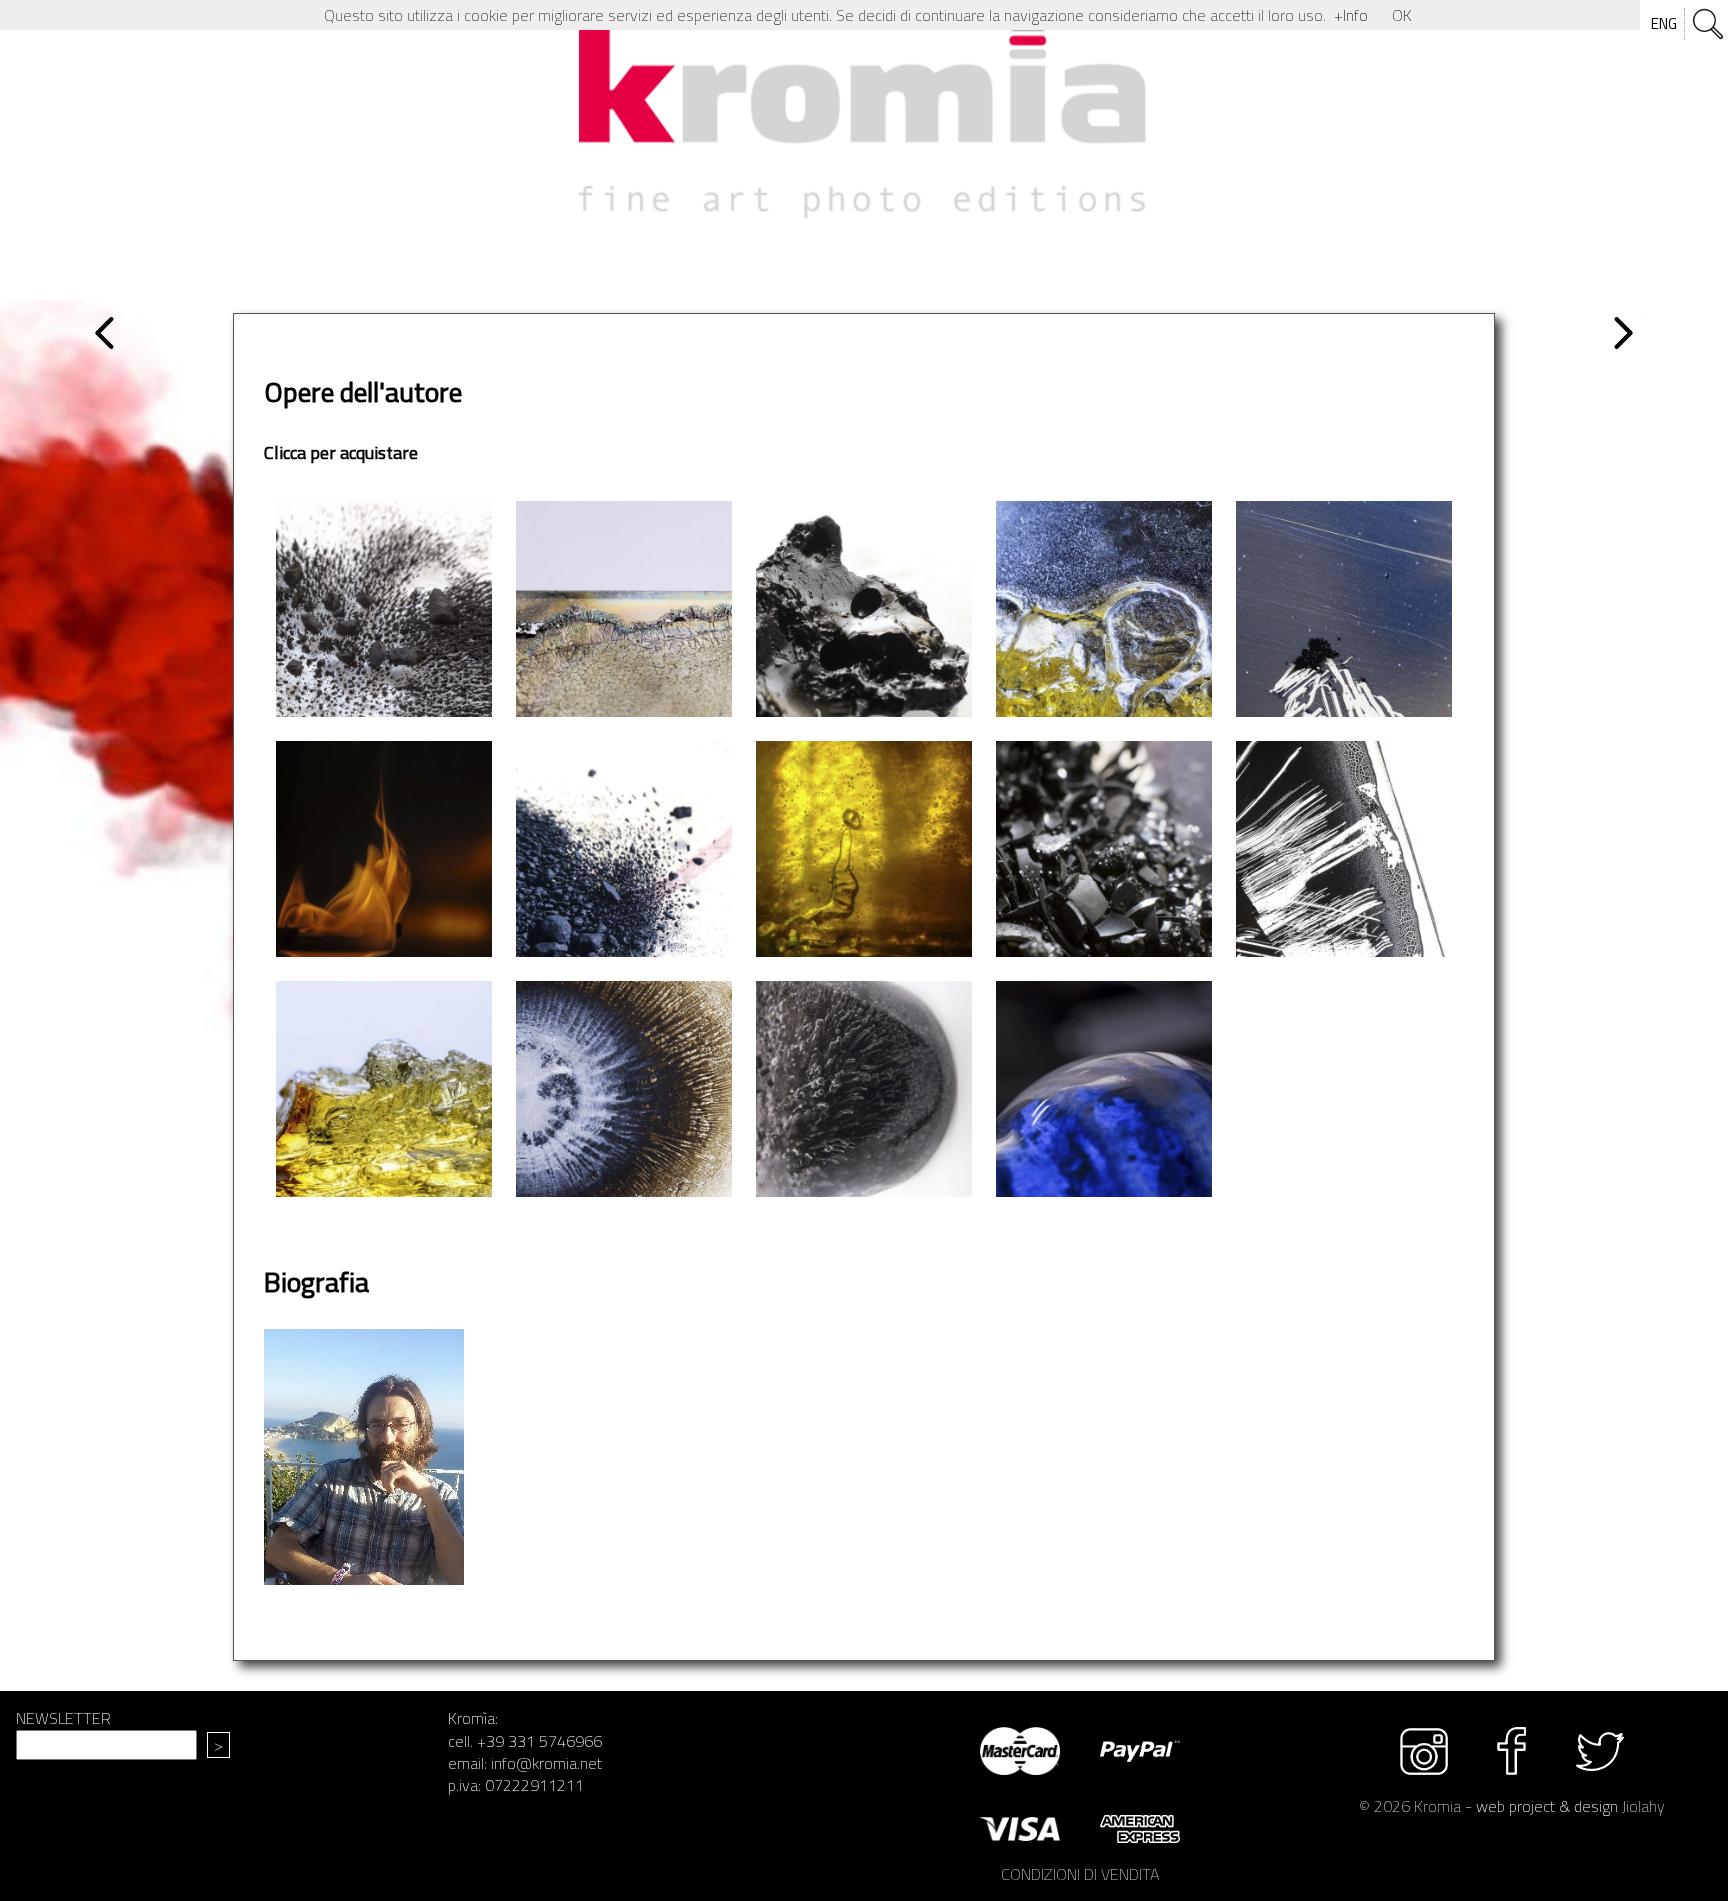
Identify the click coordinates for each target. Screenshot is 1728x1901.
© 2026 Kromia (1410, 1806)
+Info (1351, 15)
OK (1402, 15)
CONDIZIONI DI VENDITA (1080, 1874)
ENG (1664, 23)
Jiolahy (1643, 1806)
